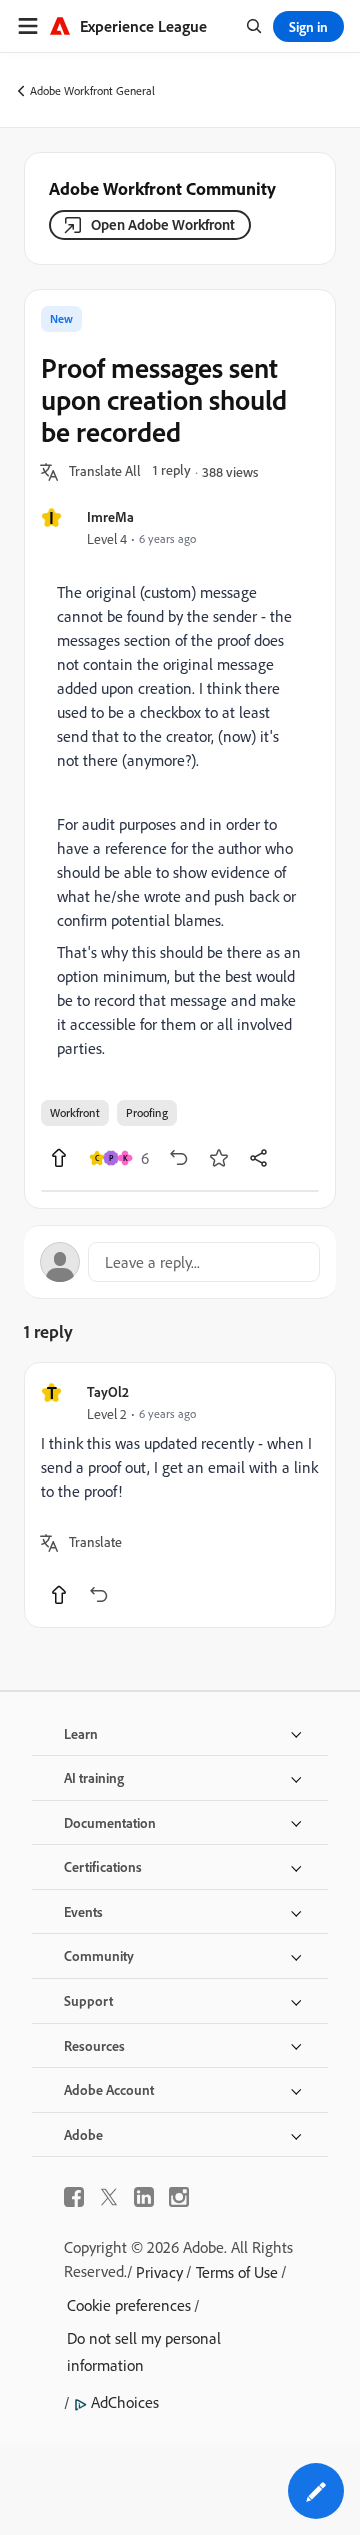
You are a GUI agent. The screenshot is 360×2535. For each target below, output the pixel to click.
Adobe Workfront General (92, 90)
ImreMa (110, 516)
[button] (105, 472)
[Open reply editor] (180, 1262)
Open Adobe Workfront (163, 224)
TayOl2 (108, 1391)
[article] (180, 1495)
